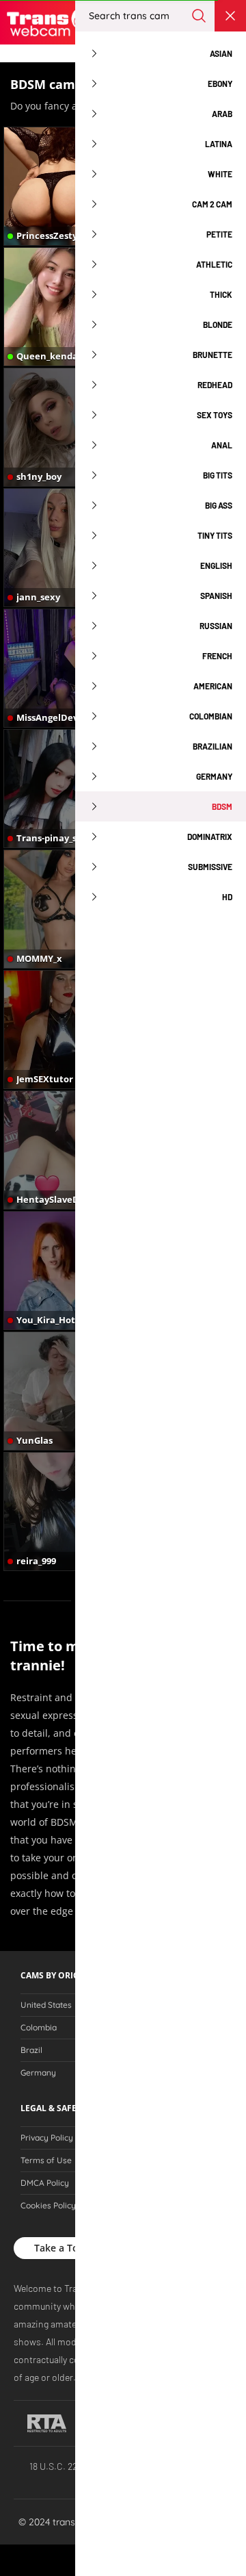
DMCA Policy (45, 2183)
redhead (215, 385)
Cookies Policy (48, 2206)
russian (216, 626)
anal (222, 445)
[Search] (199, 16)
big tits (218, 475)
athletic (214, 264)
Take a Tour (61, 2248)
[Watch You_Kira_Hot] (63, 1271)
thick (221, 294)
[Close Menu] (230, 16)
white (220, 174)
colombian (211, 716)
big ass (219, 505)
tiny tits (215, 535)
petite (219, 234)
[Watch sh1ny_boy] (63, 427)
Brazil (31, 2050)
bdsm (222, 806)
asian (221, 53)
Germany (38, 2073)
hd (227, 897)
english (216, 565)
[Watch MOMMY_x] (63, 909)
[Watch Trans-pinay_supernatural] (63, 789)
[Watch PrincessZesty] (63, 186)
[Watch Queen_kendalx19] (63, 307)
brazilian (213, 746)
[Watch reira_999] (63, 1512)
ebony (220, 84)
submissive (210, 867)
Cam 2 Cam (212, 204)
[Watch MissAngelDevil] (63, 668)
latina (219, 144)
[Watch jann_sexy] (63, 548)
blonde (218, 324)
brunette (213, 355)
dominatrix (210, 837)
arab (222, 114)
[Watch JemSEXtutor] (63, 1030)
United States (46, 2005)
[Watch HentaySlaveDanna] (63, 1150)
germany (214, 776)
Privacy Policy (47, 2138)
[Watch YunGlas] (63, 1391)
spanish (216, 596)
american (213, 686)
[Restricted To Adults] (47, 2423)
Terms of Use (46, 2160)
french (217, 656)
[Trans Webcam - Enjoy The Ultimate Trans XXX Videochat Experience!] (51, 22)
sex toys (215, 415)
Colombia (39, 2028)
